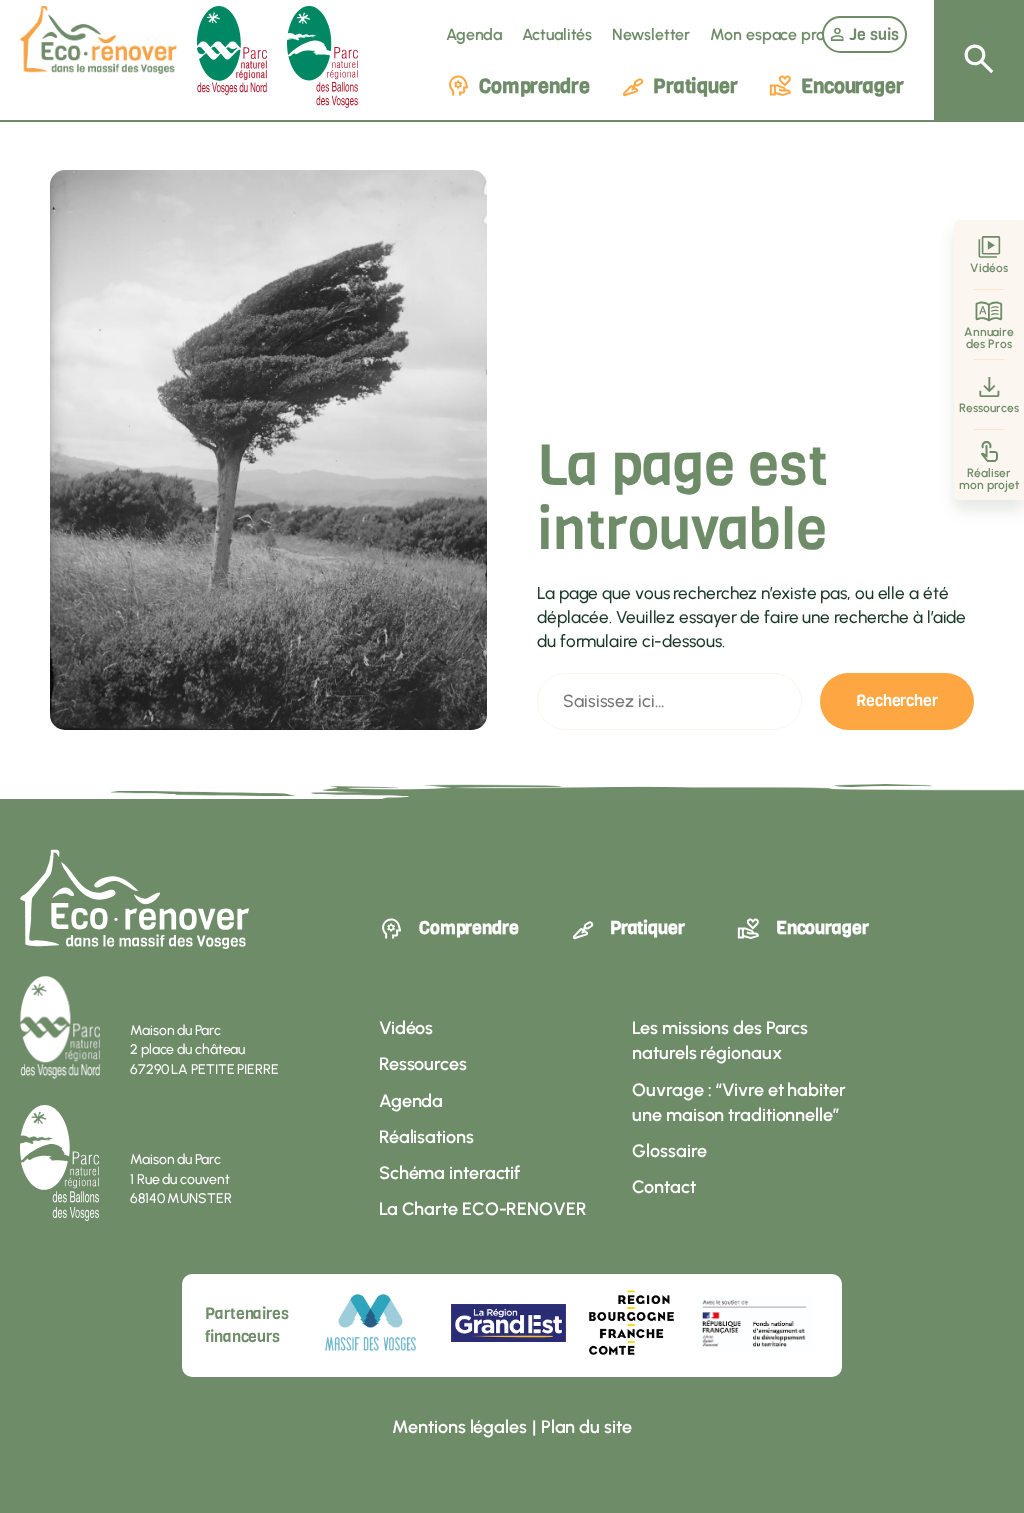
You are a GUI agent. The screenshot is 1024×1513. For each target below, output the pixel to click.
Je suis (874, 34)
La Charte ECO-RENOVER (483, 1209)
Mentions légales (459, 1427)
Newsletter (651, 34)
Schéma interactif (449, 1173)
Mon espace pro (767, 34)
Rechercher (897, 700)
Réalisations (426, 1137)
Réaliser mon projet (989, 479)
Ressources (988, 408)
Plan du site (586, 1427)
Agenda (474, 34)
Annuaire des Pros (989, 338)
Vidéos (988, 268)
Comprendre (534, 86)
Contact (663, 1187)
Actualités (557, 34)
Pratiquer (695, 86)
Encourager (852, 86)
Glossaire (669, 1151)
